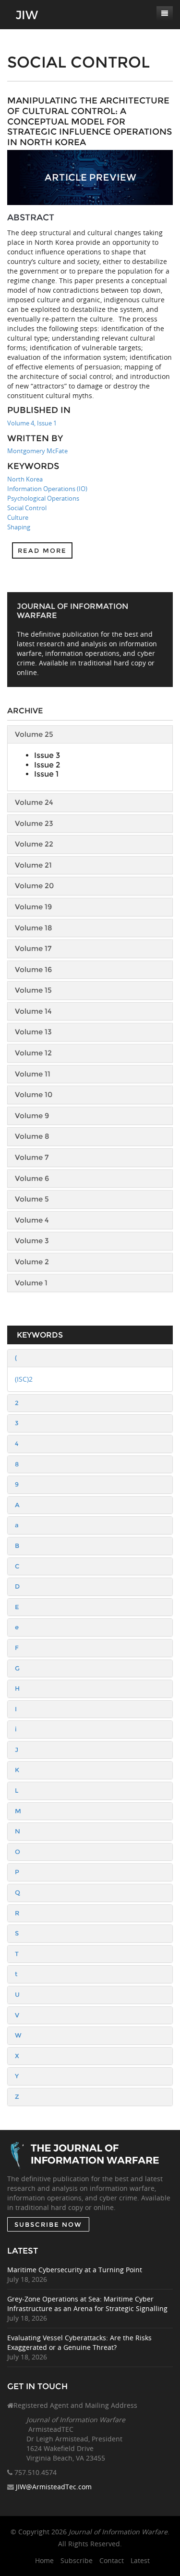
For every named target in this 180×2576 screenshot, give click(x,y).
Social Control (27, 508)
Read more (42, 550)
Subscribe (77, 2560)
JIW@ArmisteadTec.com (54, 2487)
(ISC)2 (24, 1379)
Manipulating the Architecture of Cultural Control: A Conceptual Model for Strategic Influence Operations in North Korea (90, 121)
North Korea (25, 479)
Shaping (19, 527)
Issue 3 (47, 755)
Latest (140, 2560)
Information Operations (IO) (47, 489)
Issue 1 (46, 774)
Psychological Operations (43, 498)
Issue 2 (47, 765)
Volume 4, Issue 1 (32, 423)
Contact (112, 2560)
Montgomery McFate (37, 451)
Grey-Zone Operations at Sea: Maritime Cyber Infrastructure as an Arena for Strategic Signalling (87, 2304)
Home (44, 2560)
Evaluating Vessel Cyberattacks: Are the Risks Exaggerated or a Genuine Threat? (79, 2342)
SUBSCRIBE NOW (48, 2224)
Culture (18, 517)
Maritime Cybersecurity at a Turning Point (75, 2270)
